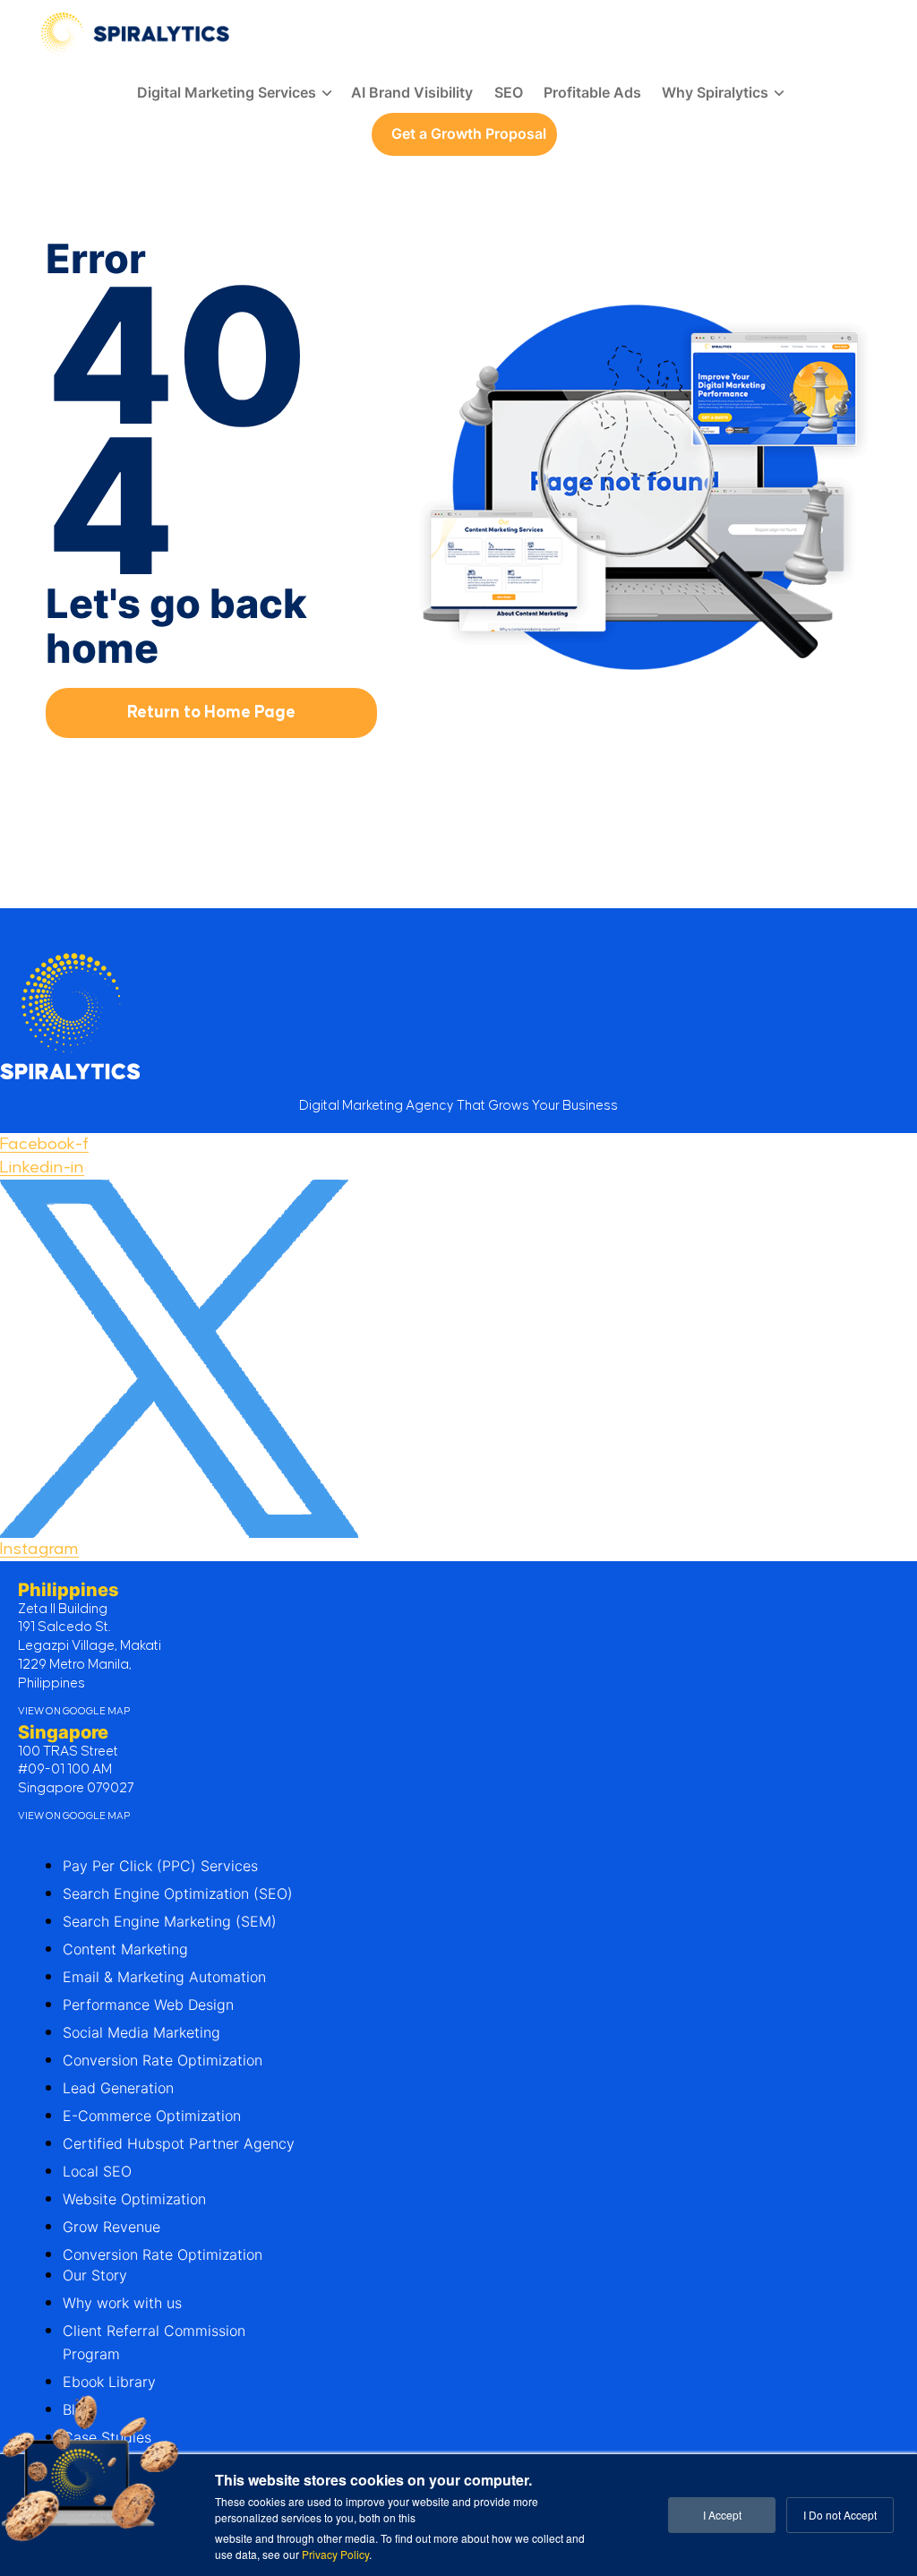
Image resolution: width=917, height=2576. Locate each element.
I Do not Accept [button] (840, 2515)
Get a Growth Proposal (469, 133)
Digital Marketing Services (227, 92)
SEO (509, 92)
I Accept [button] (722, 2515)
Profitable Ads (592, 92)
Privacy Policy (335, 2554)
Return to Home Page (211, 713)
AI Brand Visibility (412, 92)
